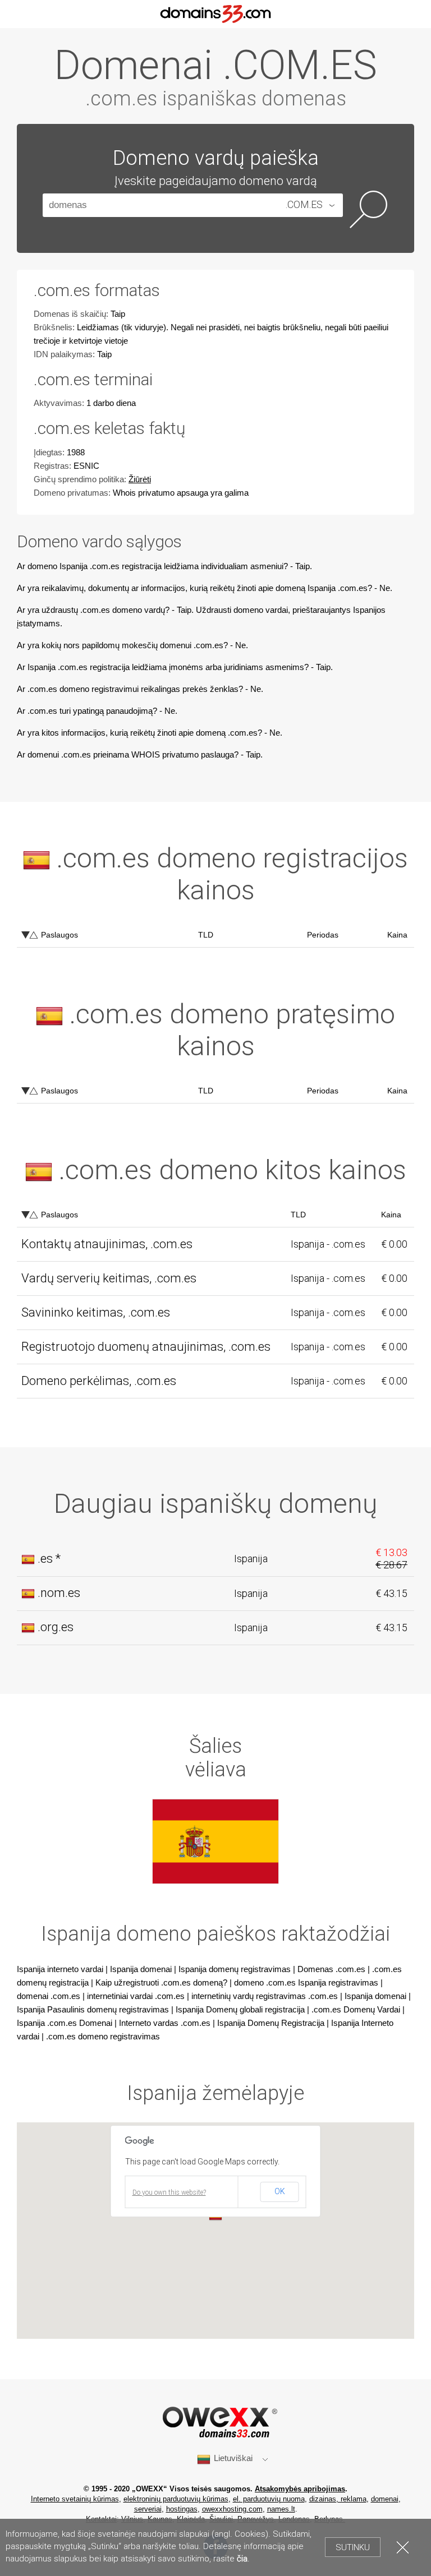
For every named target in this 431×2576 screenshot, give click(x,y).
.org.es (56, 1627)
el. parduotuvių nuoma (269, 2499)
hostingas (182, 2509)
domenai (385, 2499)
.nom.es (59, 1593)
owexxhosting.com (232, 2509)
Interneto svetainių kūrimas (75, 2499)
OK (280, 2191)
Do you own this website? (169, 2192)
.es (45, 1559)
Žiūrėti (140, 479)
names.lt (281, 2509)
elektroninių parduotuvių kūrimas (176, 2499)
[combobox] (309, 205)
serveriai (148, 2509)
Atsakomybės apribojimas (300, 2489)
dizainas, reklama (338, 2499)
